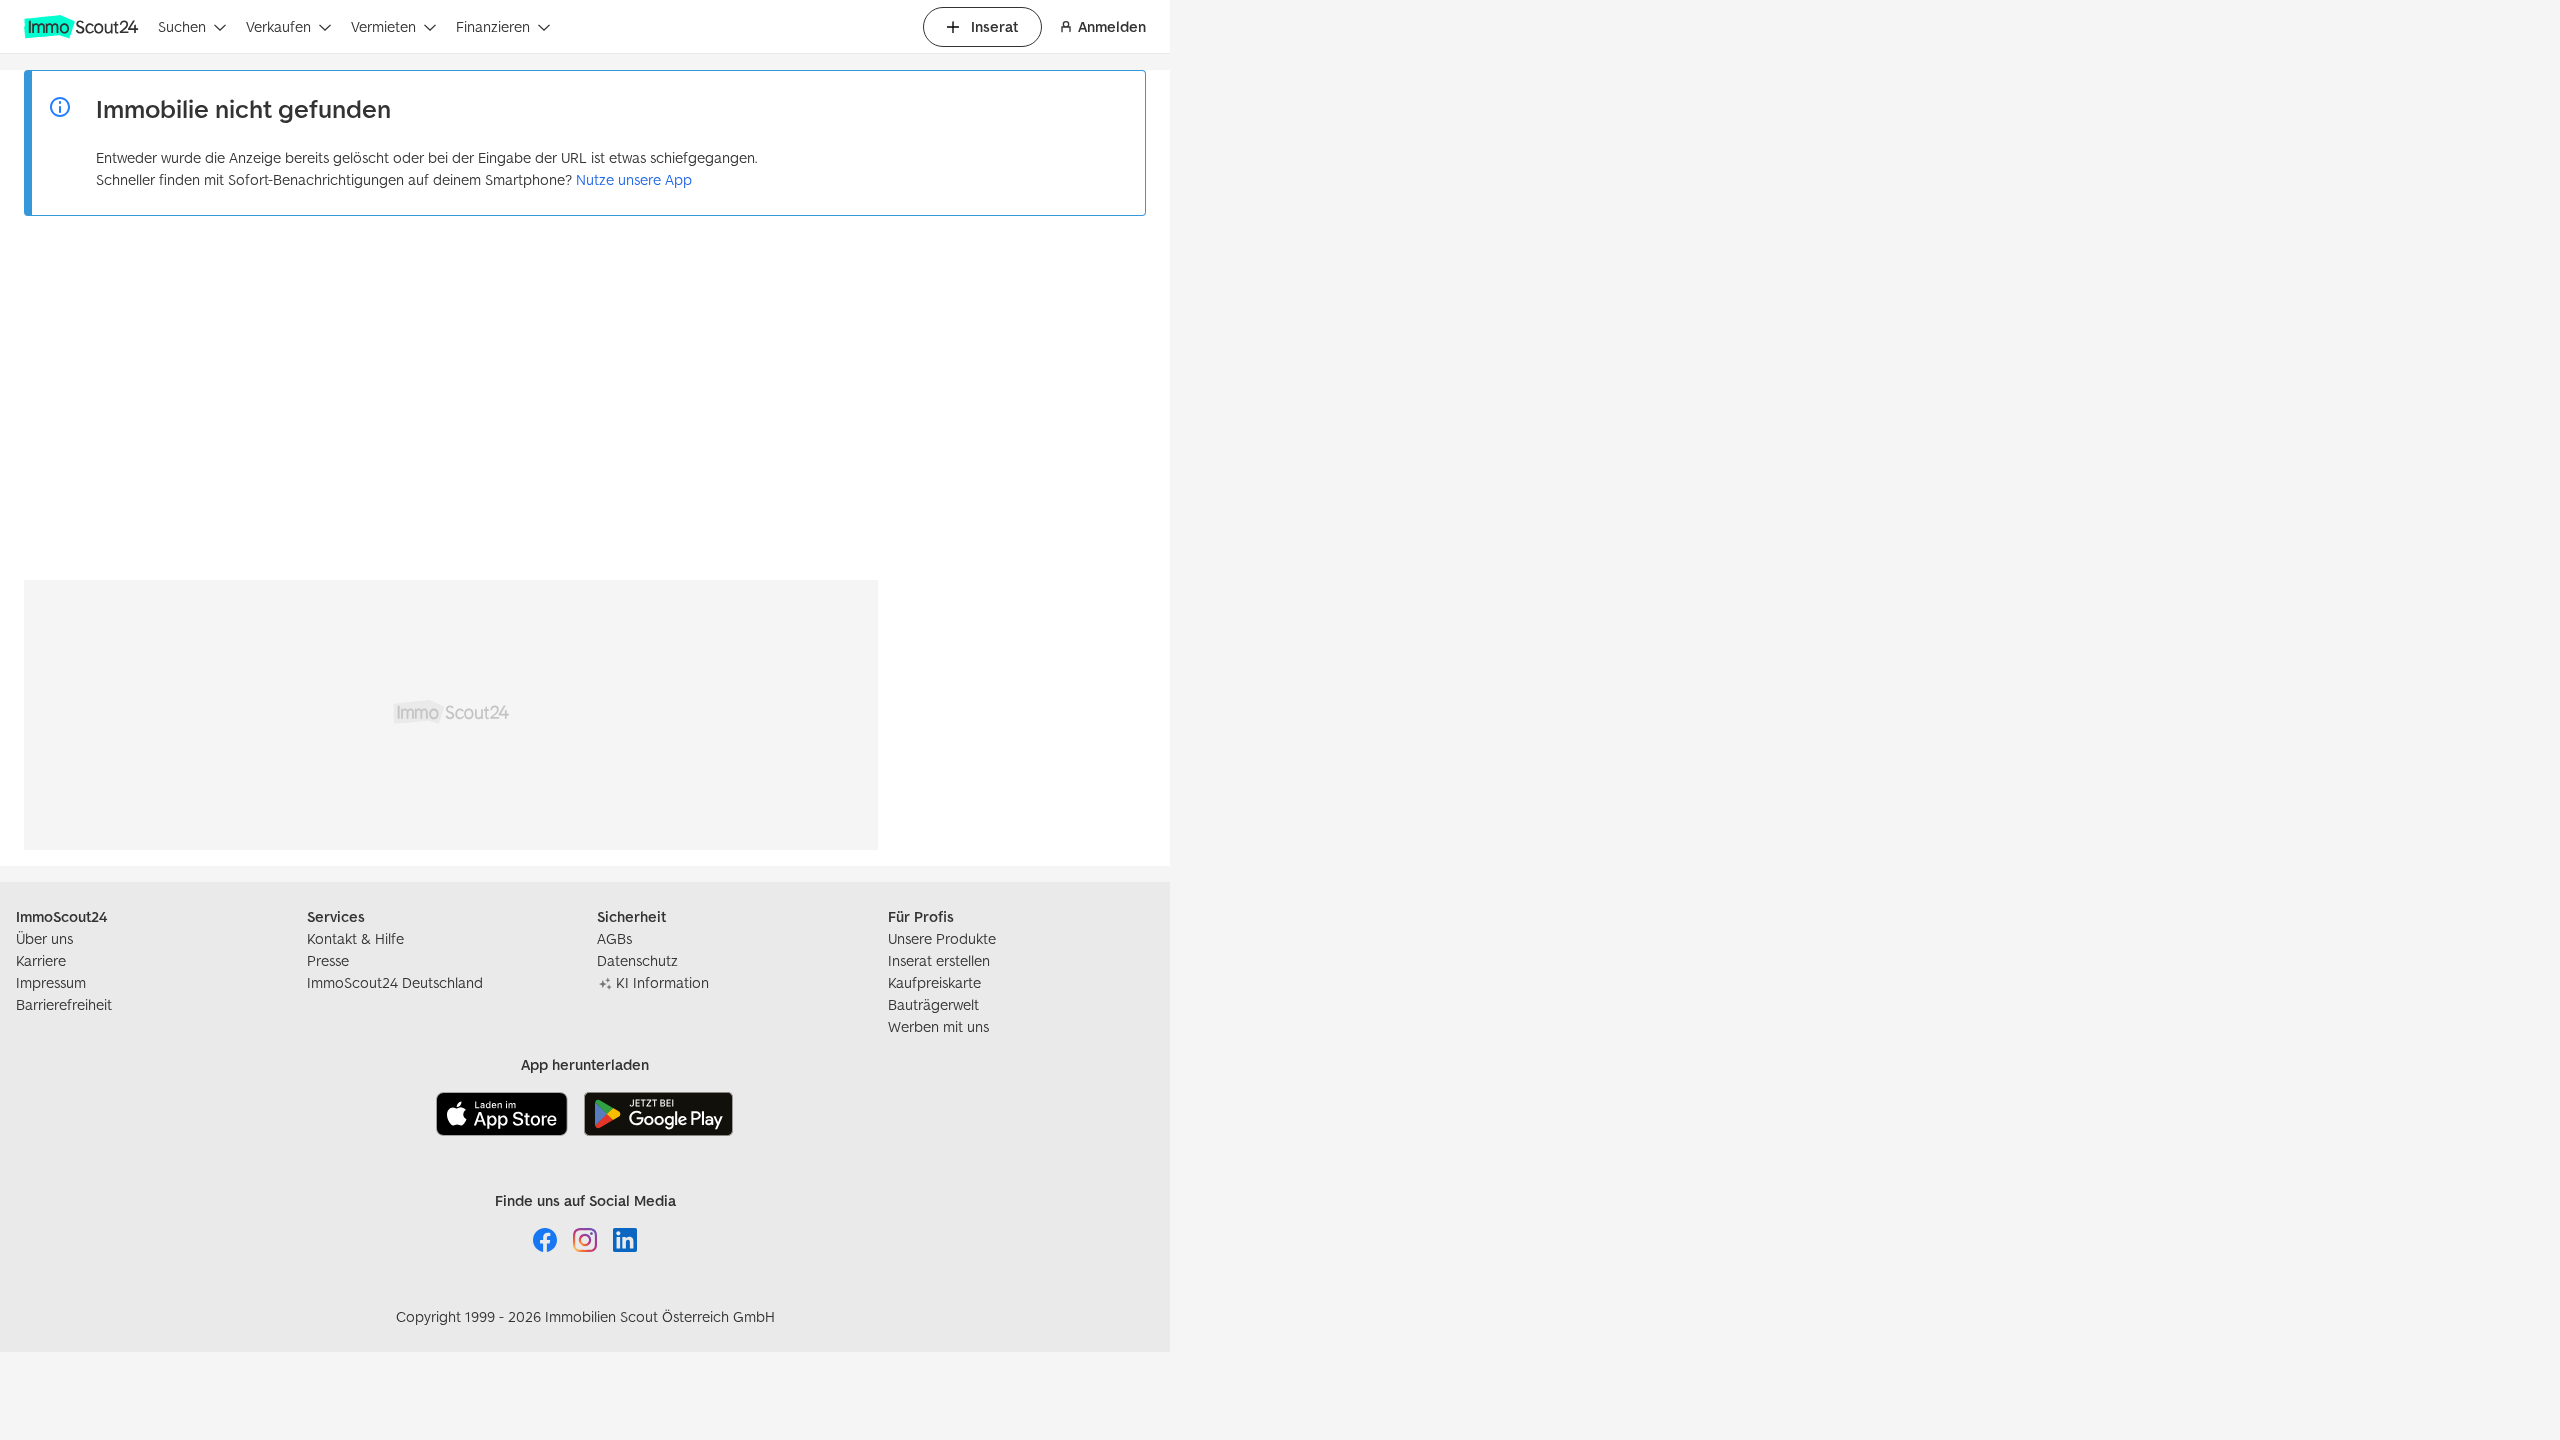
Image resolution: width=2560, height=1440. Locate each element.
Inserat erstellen (939, 960)
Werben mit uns (938, 1026)
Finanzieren (493, 26)
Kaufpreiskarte (934, 982)
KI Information (662, 982)
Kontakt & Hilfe (355, 938)
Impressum (51, 982)
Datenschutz (637, 960)
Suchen (182, 26)
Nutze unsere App (634, 179)
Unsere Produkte (942, 938)
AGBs (614, 938)
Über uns (44, 938)
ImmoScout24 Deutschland (395, 982)
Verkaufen (278, 26)
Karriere (41, 960)
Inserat (994, 26)
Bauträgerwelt (933, 1004)
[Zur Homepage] (83, 27)
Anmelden (1112, 26)
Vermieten (383, 26)
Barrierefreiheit (64, 1004)
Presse (328, 960)
